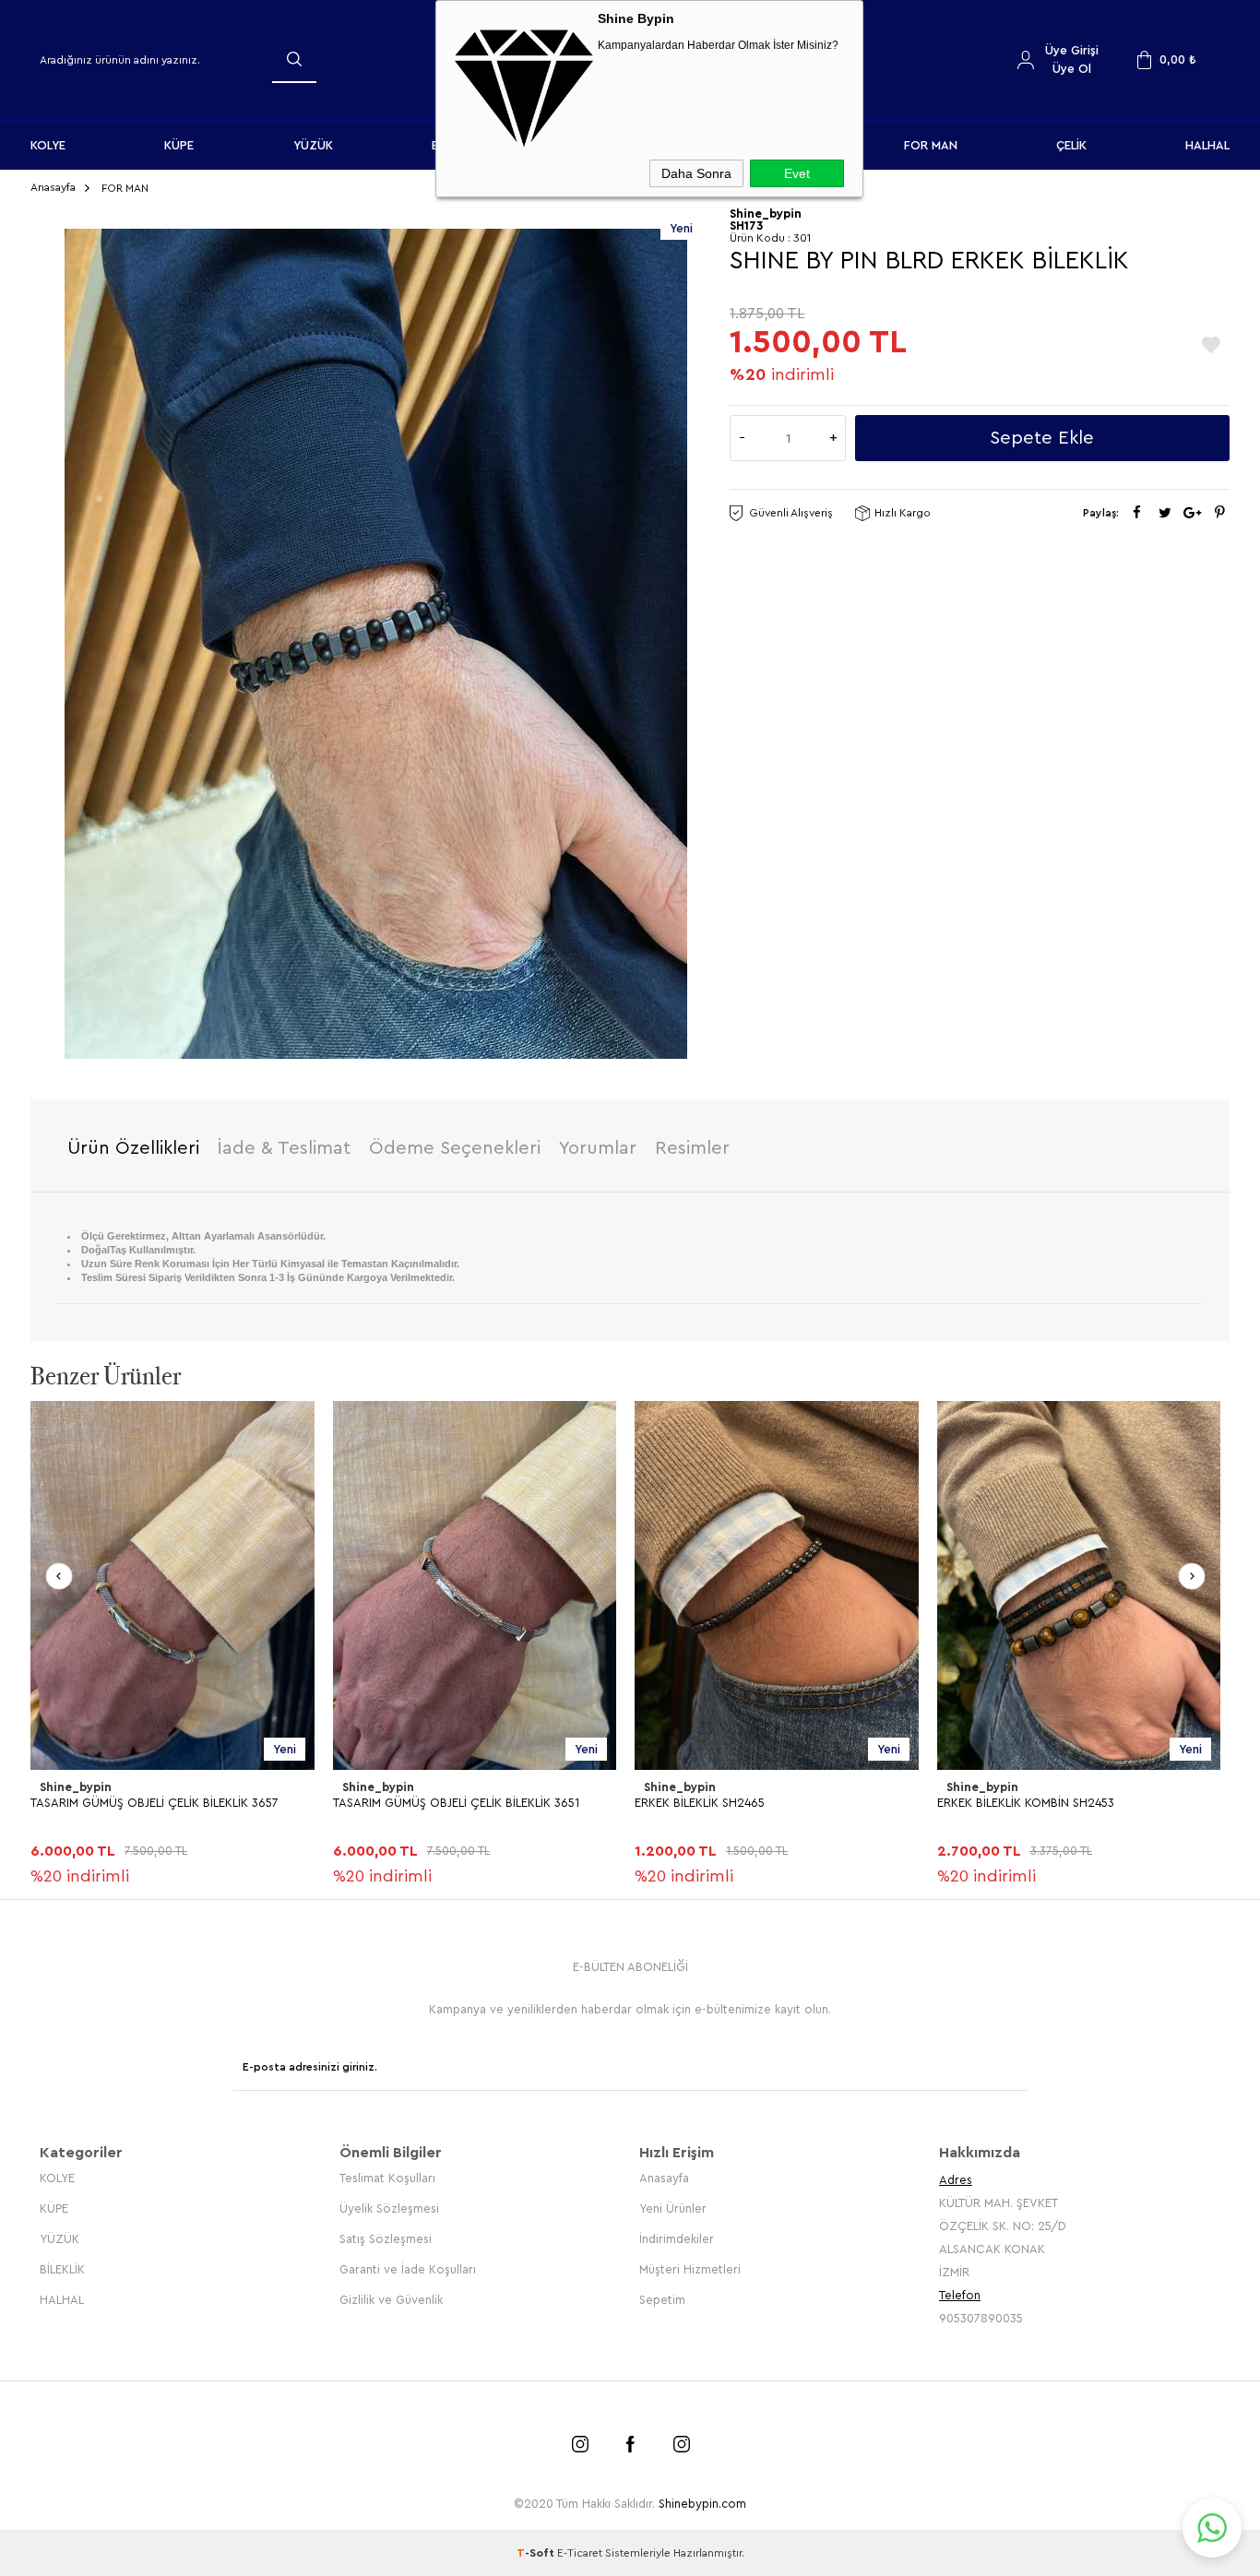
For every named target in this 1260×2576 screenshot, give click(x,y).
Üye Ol (1072, 69)
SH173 (746, 226)
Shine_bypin (76, 1787)
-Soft (537, 2553)
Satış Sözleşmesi (386, 2239)
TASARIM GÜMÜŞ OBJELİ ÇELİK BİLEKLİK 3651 (154, 1803)
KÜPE (179, 145)
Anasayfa (664, 2178)
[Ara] (294, 59)
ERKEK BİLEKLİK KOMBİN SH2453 (723, 1803)
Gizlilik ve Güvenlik (391, 2300)
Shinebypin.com (702, 2504)
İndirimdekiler (677, 2239)
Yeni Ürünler (673, 2208)
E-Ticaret (580, 2553)
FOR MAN (931, 145)
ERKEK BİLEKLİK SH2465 (398, 1803)
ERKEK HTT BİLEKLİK (991, 1803)
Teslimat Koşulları (387, 2178)
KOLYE (48, 145)
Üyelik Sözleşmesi (389, 2208)
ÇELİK (1071, 145)
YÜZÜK (313, 145)
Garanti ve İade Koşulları (408, 2269)
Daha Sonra (696, 173)
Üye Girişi (1072, 50)
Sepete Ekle (1042, 438)
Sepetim (662, 2300)
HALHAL (1207, 145)
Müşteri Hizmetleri (690, 2269)
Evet (797, 173)
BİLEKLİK (62, 2269)
